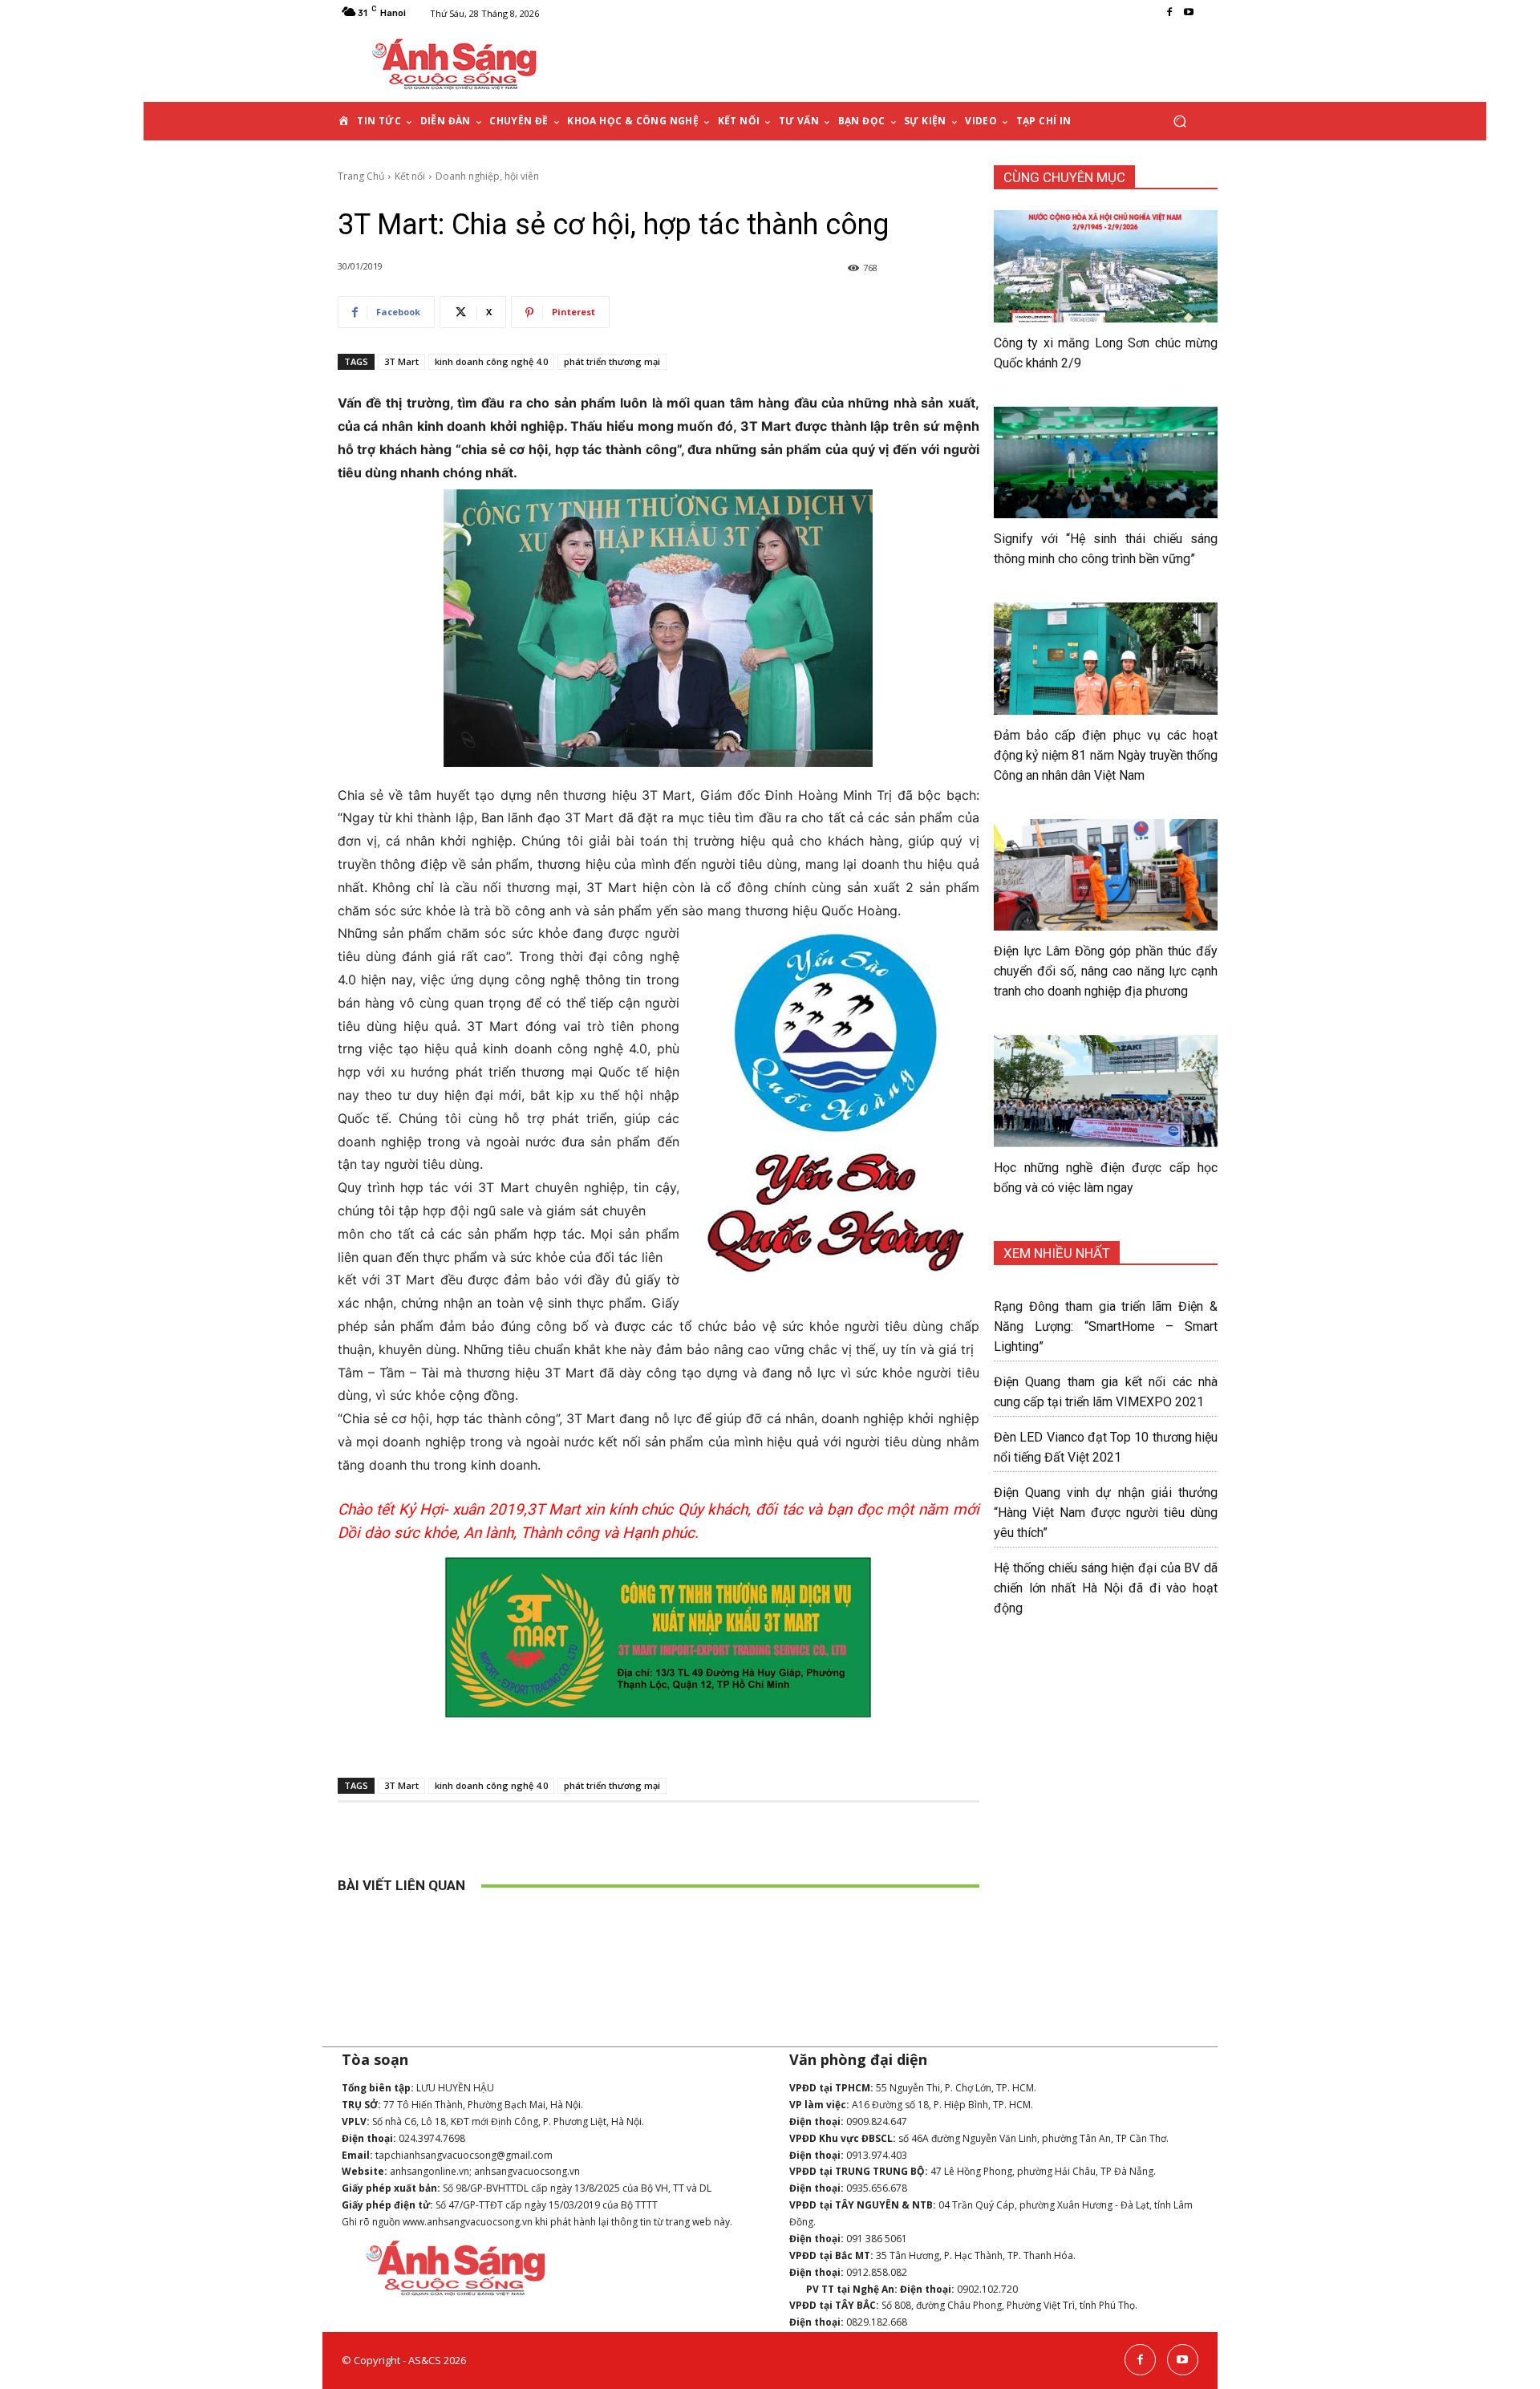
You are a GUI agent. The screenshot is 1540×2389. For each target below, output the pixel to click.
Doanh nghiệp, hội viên (487, 176)
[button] (1179, 122)
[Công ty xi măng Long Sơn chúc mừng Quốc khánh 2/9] (1106, 266)
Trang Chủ (361, 176)
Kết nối (410, 176)
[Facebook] (1169, 13)
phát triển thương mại (612, 361)
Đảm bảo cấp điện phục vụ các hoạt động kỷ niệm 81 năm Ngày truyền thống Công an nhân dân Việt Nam (1106, 755)
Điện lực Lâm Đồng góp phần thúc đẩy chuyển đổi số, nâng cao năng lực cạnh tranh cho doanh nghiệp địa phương (1106, 971)
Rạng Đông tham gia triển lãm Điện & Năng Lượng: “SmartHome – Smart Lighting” (1106, 1326)
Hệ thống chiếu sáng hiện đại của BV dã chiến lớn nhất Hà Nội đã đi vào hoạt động (1106, 1588)
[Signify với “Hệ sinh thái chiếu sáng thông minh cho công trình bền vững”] (1106, 463)
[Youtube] (1189, 13)
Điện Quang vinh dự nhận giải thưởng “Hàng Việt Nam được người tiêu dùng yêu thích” (1106, 1513)
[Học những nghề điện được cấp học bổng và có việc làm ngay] (1106, 1091)
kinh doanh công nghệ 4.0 (491, 361)
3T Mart (401, 361)
